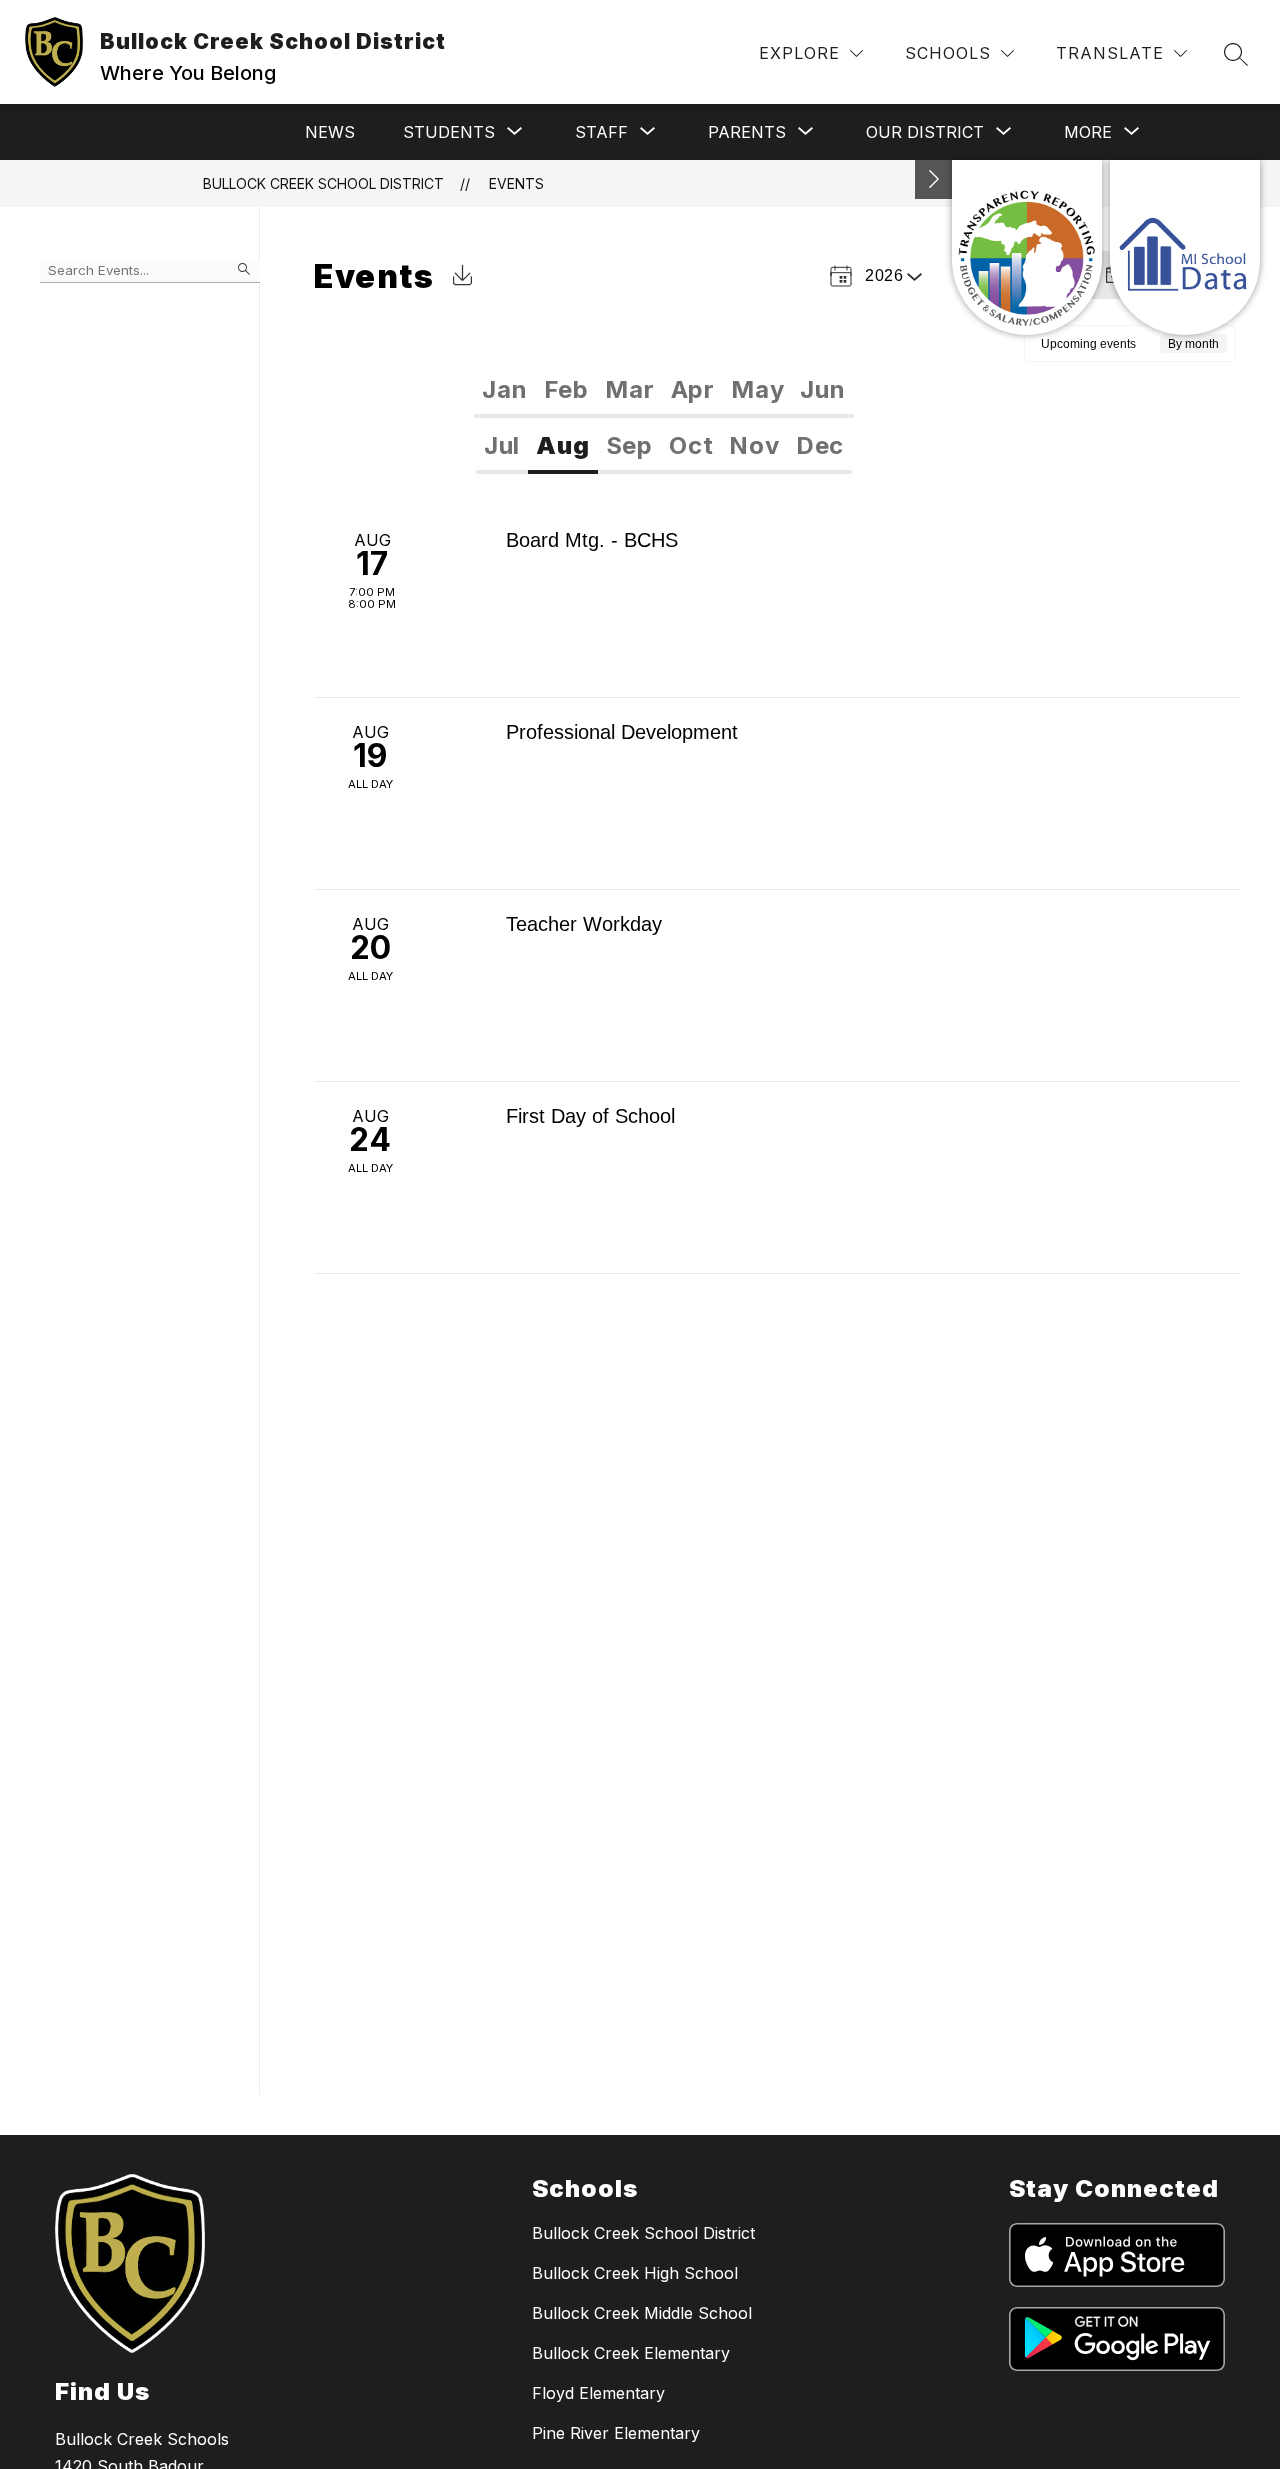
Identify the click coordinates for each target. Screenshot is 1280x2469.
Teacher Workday (584, 924)
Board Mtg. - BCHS (592, 540)
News (330, 132)
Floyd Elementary (598, 2393)
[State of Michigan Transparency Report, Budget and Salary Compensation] (1027, 247)
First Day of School (590, 1116)
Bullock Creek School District (323, 183)
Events (516, 183)
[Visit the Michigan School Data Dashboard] (1185, 247)
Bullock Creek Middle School (642, 2313)
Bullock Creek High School (635, 2273)
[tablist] (663, 390)
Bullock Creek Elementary (631, 2353)
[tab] (504, 390)
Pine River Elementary (616, 2433)
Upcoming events (1088, 344)
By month (1193, 344)
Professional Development (622, 732)
